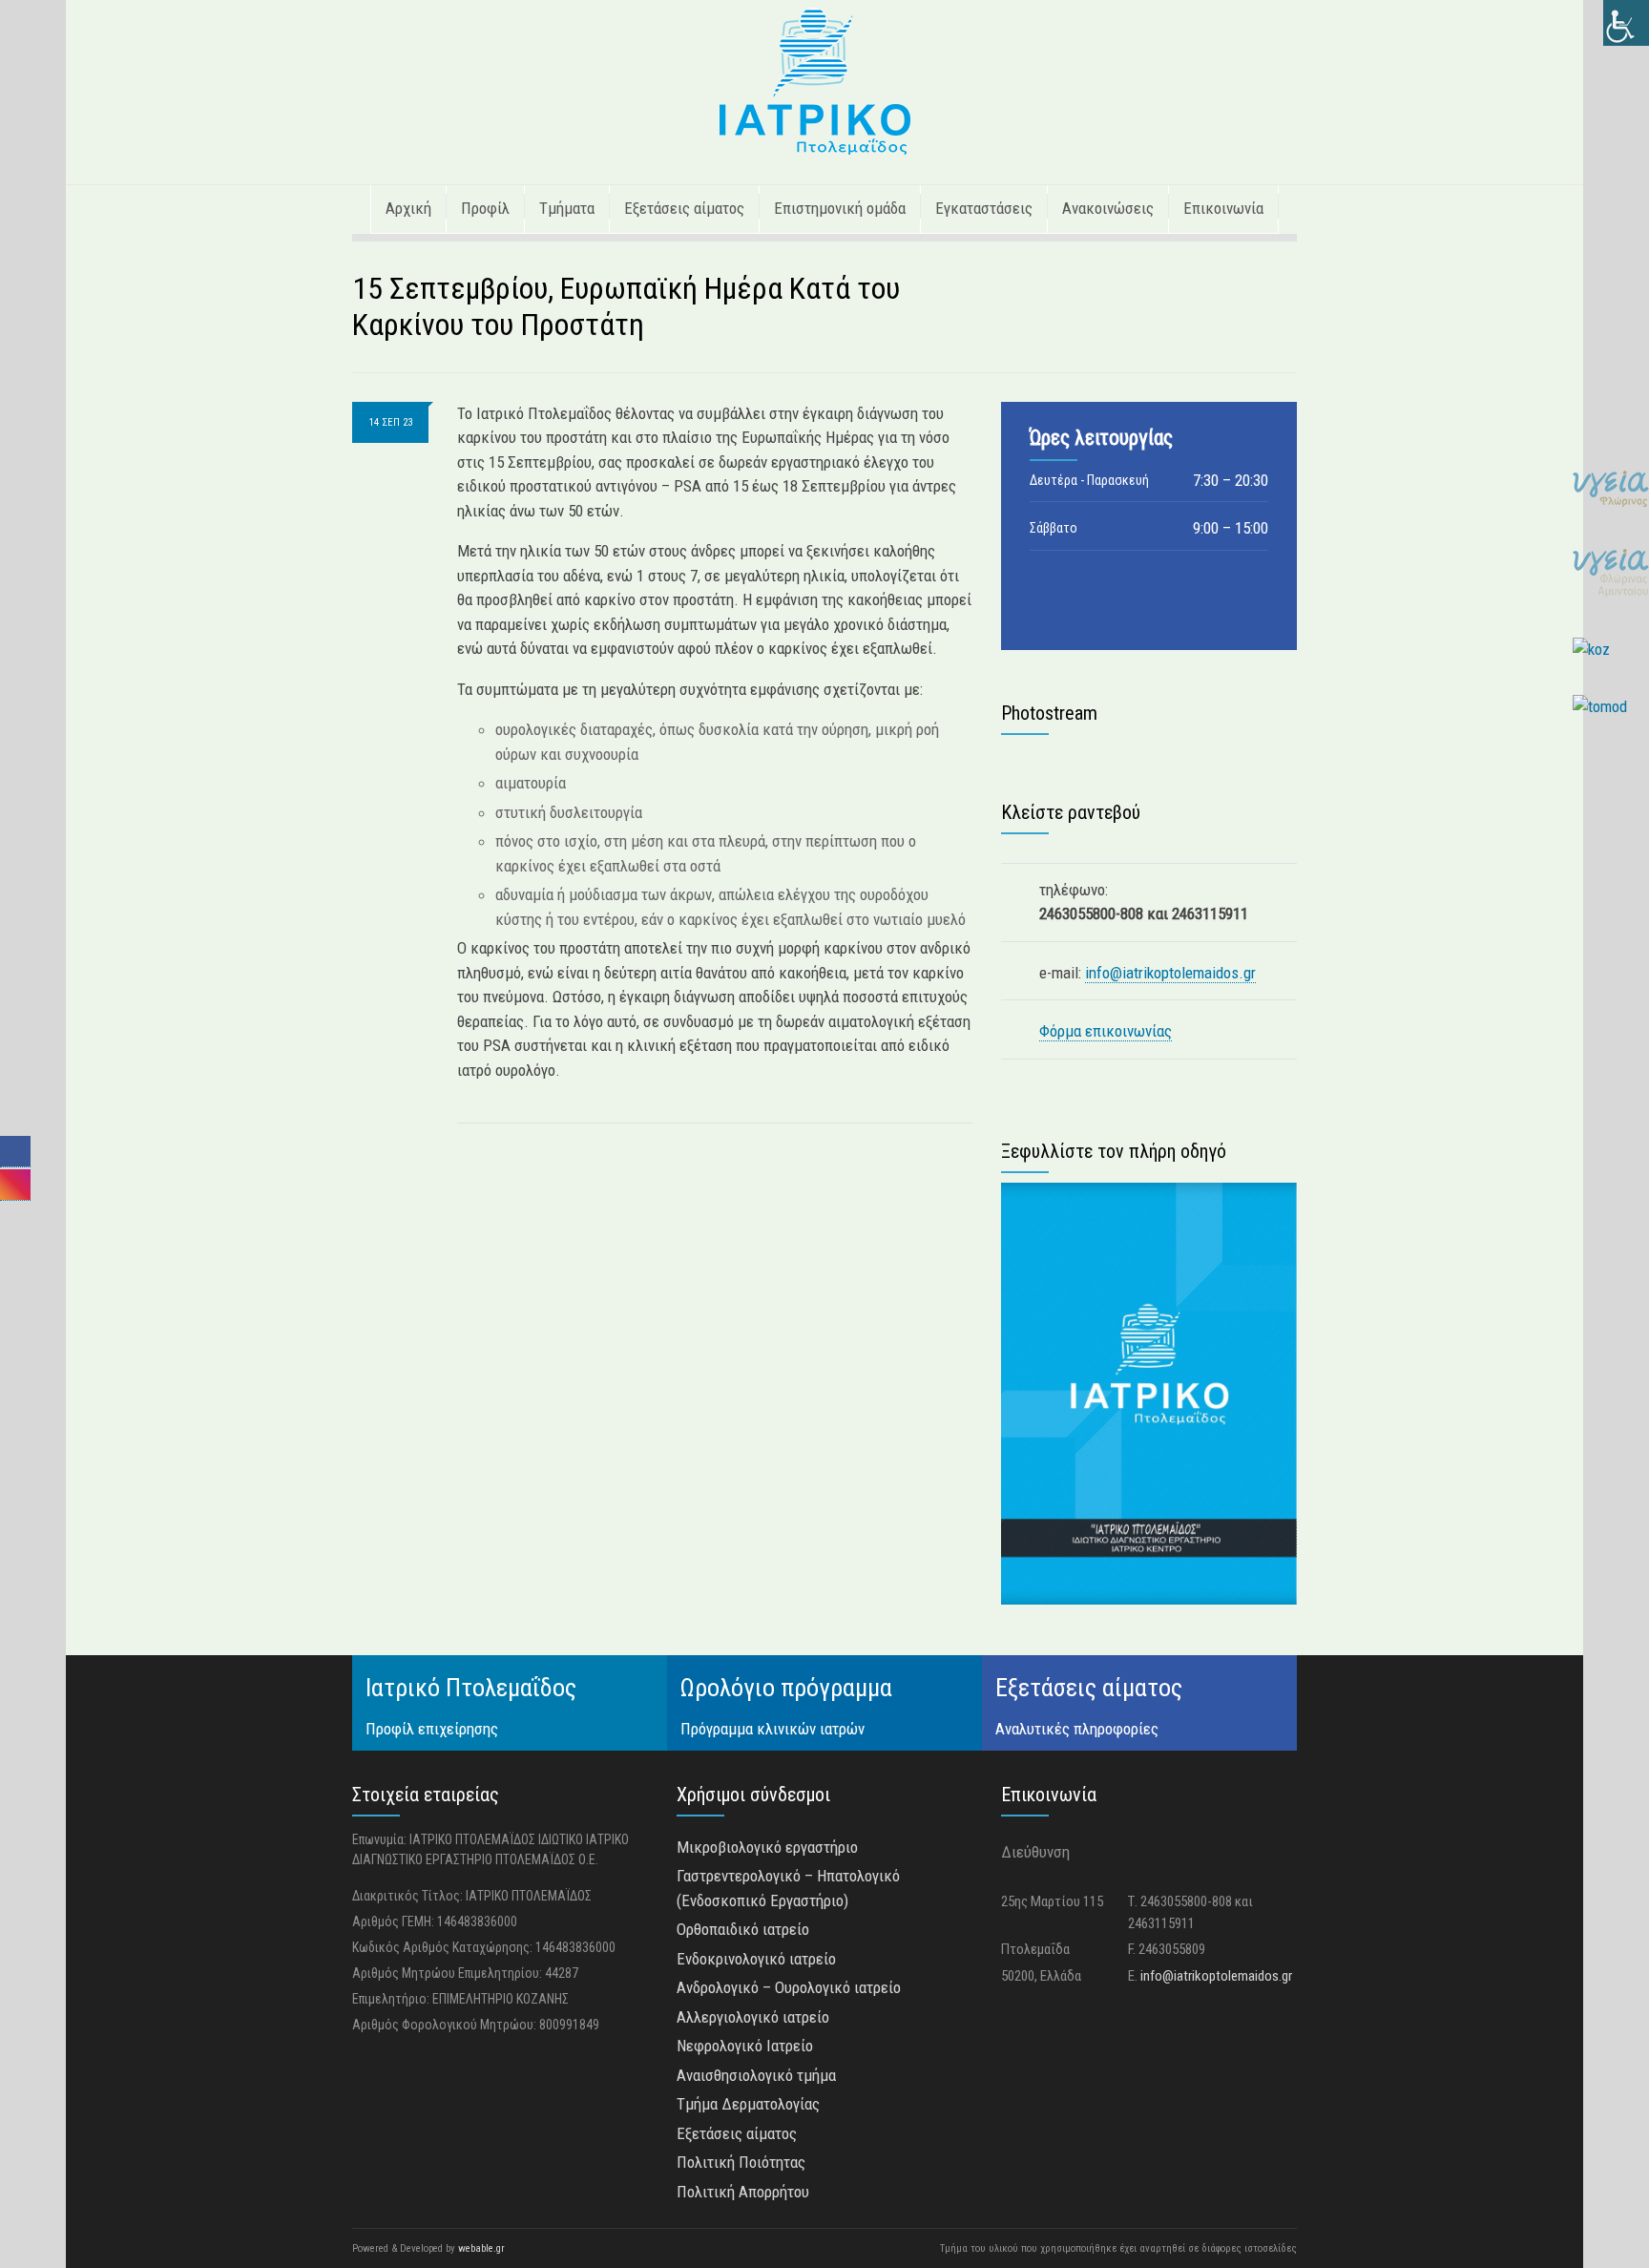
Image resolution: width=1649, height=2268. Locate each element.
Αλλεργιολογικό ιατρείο (753, 2017)
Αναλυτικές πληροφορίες (1077, 1729)
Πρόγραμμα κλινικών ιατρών (772, 1729)
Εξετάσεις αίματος (684, 208)
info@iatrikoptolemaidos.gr (1170, 973)
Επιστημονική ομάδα (840, 208)
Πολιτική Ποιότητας (741, 2162)
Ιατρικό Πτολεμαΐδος (471, 1688)
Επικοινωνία (1223, 208)
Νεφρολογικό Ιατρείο (745, 2046)
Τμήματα (567, 208)
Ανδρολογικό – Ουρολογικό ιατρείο (789, 1987)
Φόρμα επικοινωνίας (1106, 1031)
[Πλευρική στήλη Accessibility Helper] (1626, 23)
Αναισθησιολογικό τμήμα (756, 2075)
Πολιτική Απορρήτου (743, 2192)
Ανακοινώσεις (1108, 208)
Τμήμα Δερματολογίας (748, 2104)
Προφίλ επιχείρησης (432, 1729)
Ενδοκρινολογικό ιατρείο (756, 1959)
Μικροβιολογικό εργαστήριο (767, 1847)
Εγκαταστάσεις (984, 208)
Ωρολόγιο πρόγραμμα (786, 1688)
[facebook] (15, 1151)
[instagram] (15, 1184)
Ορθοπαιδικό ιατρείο (743, 1929)
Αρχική (408, 208)
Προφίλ (485, 208)
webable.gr (481, 2248)
